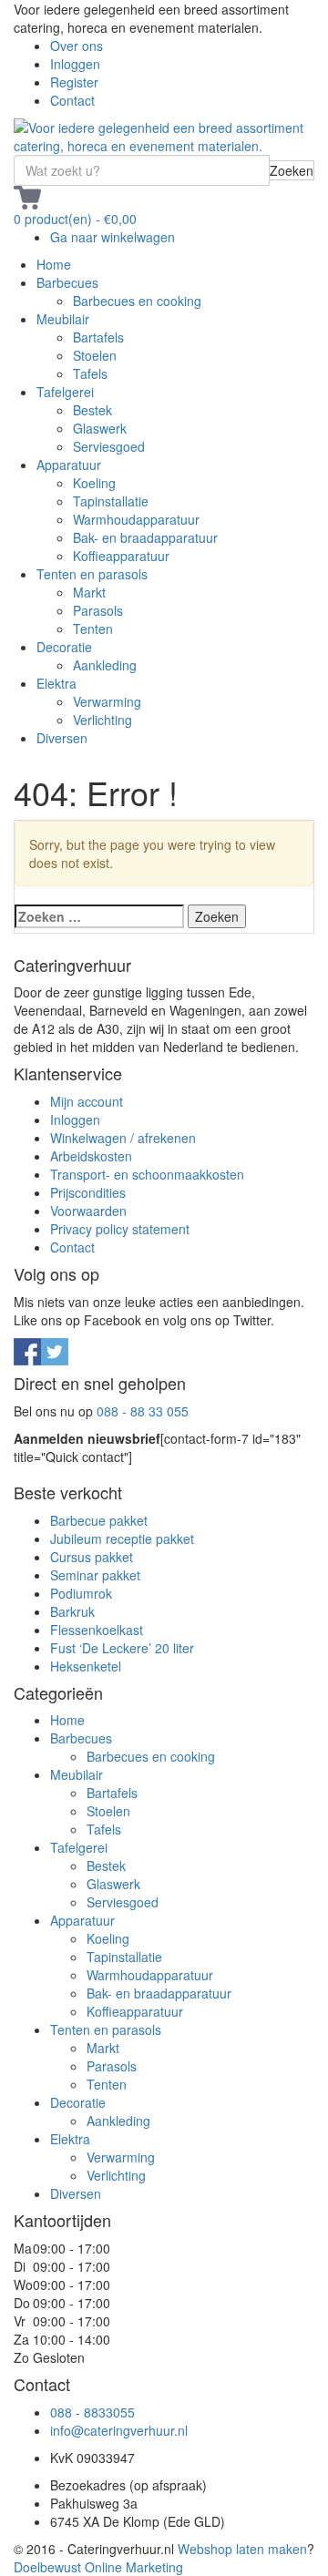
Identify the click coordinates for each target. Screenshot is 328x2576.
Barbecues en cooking (137, 301)
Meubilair (63, 319)
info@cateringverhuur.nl (119, 2430)
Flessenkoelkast (97, 1630)
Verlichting (102, 720)
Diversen (62, 738)
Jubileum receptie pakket (122, 1538)
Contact (72, 100)
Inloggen (75, 64)
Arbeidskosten (91, 1156)
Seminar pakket (95, 1575)
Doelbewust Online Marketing (98, 2567)
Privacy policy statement (120, 1229)
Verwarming (107, 701)
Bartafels (98, 337)
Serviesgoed (109, 446)
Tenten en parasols (92, 574)
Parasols (98, 610)
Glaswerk (100, 428)
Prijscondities (88, 1192)
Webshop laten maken (242, 2549)
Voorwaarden (88, 1211)
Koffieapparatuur (121, 556)
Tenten (93, 629)
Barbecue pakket (99, 1520)
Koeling (94, 483)
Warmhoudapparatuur (136, 519)
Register (74, 82)
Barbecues (67, 282)
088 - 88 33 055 (143, 1411)
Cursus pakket (92, 1557)
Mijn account (87, 1101)
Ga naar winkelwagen (113, 237)
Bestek (92, 410)
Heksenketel (86, 1666)
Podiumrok (81, 1593)
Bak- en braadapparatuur (145, 537)
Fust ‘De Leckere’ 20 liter (122, 1648)
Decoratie (64, 647)
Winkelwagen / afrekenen (123, 1138)
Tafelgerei (65, 392)
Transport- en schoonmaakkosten (147, 1174)
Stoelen (95, 355)
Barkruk (72, 1611)
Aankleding (105, 665)
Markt (89, 592)
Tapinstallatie (111, 501)
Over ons (77, 46)
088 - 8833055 (92, 2412)
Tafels (90, 373)
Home (54, 264)
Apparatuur (69, 465)
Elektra (56, 683)
